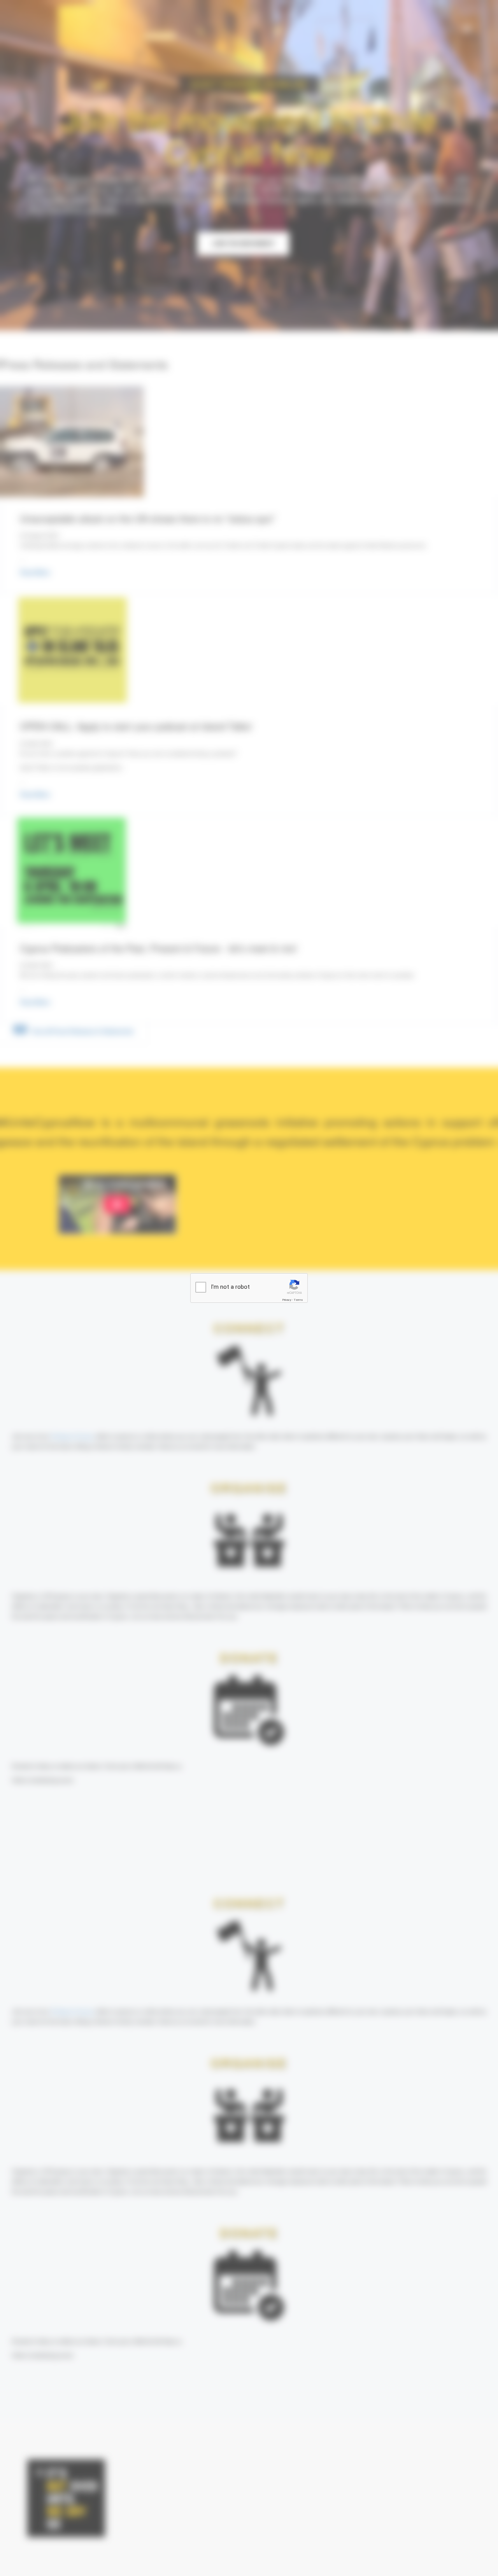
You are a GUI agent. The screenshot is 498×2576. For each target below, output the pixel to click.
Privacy (287, 1300)
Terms (298, 1300)
